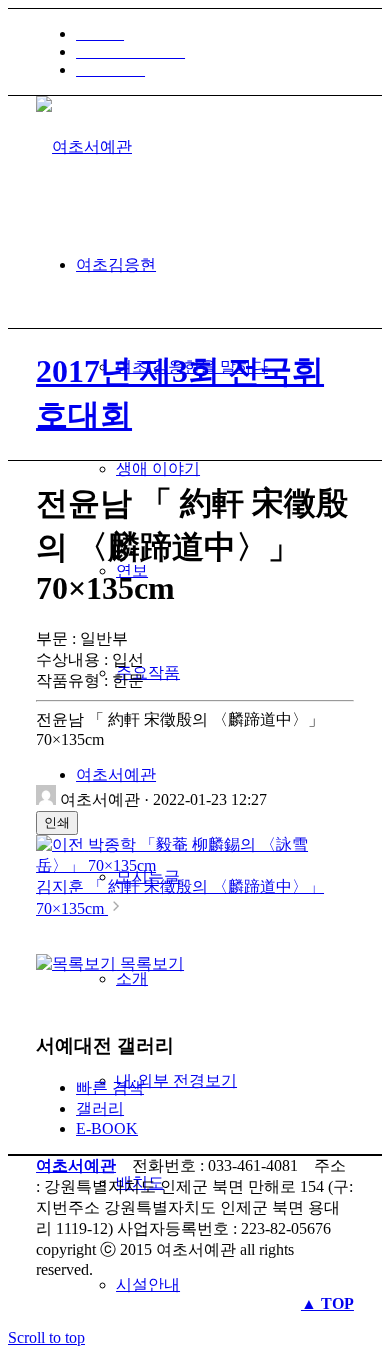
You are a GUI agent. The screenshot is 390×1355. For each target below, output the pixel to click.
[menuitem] (215, 34)
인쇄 (57, 822)
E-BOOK (107, 1128)
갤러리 (100, 1108)
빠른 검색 (110, 1087)
